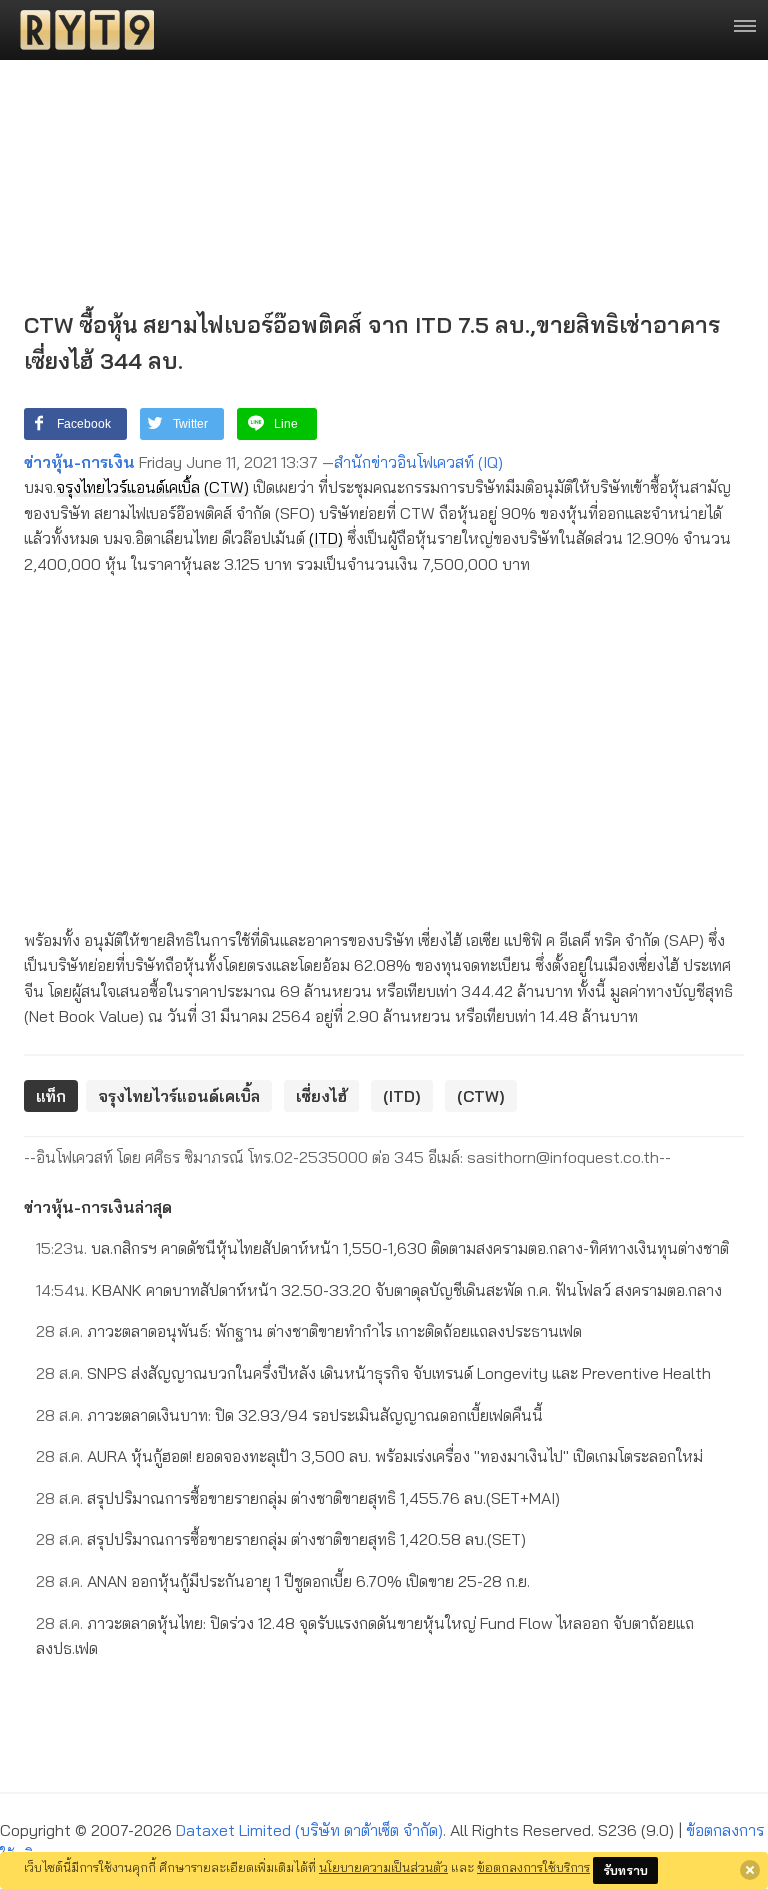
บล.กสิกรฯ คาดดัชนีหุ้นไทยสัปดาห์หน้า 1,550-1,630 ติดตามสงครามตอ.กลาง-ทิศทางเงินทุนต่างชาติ (382, 1248)
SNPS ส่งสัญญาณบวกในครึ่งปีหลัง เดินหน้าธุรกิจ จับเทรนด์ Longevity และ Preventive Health (373, 1373)
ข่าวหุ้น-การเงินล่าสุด (98, 1207)
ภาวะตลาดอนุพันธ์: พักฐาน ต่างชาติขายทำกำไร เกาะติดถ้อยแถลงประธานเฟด (309, 1331)
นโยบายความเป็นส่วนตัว (383, 1867)
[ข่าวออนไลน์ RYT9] (81, 30)
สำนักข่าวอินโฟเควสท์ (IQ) (418, 462)
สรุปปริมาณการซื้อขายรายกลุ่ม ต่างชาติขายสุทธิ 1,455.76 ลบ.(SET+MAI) (298, 1498)
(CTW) (226, 487)
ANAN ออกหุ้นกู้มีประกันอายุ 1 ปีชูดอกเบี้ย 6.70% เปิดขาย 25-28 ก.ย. (283, 1581)
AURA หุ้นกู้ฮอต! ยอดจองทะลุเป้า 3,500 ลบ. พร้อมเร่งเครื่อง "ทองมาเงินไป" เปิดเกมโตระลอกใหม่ (369, 1456)
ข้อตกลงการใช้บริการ (533, 1867)
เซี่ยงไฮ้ (321, 1096)
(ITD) (326, 538)
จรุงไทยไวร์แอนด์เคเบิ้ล (128, 487)
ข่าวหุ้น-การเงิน (79, 462)
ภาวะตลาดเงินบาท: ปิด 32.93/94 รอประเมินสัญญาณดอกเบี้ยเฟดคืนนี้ (289, 1415)
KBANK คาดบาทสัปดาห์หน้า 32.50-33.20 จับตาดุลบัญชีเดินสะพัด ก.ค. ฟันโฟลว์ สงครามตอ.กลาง (379, 1290)
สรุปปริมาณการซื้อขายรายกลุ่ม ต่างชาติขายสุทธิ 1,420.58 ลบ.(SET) (281, 1539)
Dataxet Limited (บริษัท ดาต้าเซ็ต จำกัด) (309, 1830)
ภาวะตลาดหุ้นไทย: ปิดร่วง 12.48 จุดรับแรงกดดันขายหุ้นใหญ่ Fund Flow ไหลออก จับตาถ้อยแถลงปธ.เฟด (365, 1636)
